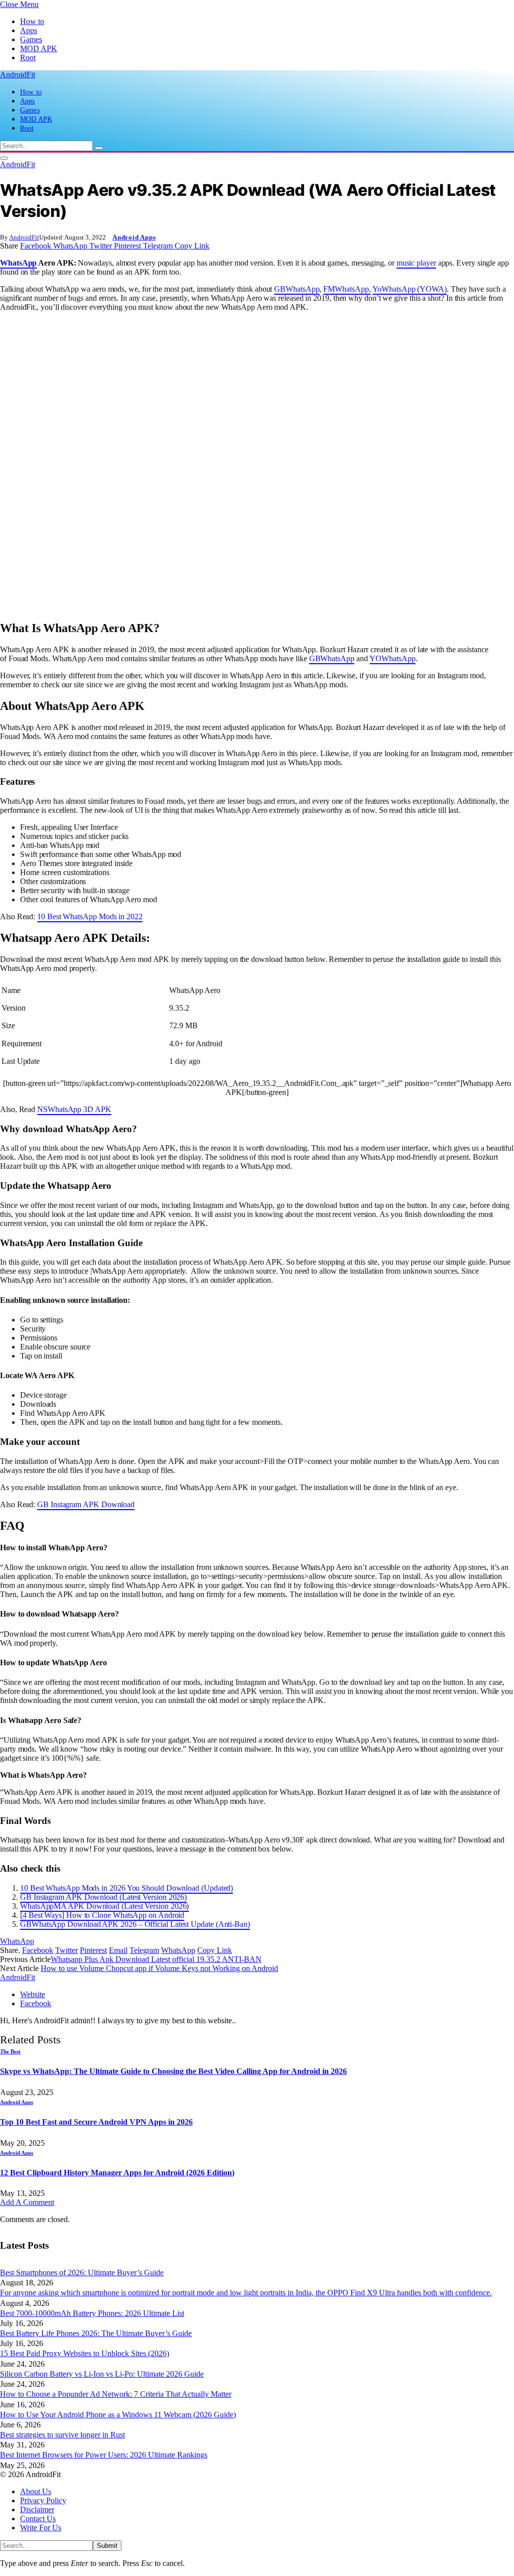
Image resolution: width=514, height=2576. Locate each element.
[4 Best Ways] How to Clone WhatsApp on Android (102, 1915)
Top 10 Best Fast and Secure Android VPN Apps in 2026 (96, 2122)
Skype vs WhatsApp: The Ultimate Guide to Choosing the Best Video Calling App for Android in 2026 (173, 2071)
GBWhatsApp (297, 289)
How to (32, 21)
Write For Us (41, 2528)
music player (416, 263)
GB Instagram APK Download (86, 1504)
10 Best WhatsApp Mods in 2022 (90, 916)
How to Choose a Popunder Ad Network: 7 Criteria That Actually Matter (116, 2394)
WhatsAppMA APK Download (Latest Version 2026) (104, 1906)
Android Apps (134, 237)
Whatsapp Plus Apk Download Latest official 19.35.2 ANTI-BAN (156, 1959)
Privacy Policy (43, 2500)
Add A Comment (27, 2202)
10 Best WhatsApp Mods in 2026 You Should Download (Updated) (126, 1888)
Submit (107, 2546)
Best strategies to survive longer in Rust (62, 2435)
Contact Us (38, 2519)
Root (28, 57)
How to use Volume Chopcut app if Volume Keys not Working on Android (159, 1968)
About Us (36, 2491)
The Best (10, 2051)
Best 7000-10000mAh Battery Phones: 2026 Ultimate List (92, 2313)
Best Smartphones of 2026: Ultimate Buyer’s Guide (82, 2273)
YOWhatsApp (392, 658)
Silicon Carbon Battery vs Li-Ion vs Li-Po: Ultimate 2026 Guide (102, 2374)
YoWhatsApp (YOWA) (410, 289)
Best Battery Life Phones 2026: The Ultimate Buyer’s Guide (96, 2333)
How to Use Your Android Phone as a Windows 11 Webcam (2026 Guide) (118, 2415)
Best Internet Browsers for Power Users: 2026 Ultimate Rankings (104, 2455)
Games (31, 39)
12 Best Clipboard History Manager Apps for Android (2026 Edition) (117, 2173)
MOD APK (39, 48)
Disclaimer (37, 2509)
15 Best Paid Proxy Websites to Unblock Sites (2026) (85, 2353)
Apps (29, 30)
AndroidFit (24, 237)
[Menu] (4, 158)
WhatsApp (18, 263)
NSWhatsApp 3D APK (74, 1109)
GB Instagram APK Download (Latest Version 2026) (103, 1897)
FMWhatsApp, (347, 289)
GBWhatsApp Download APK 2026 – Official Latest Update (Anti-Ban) (135, 1924)
